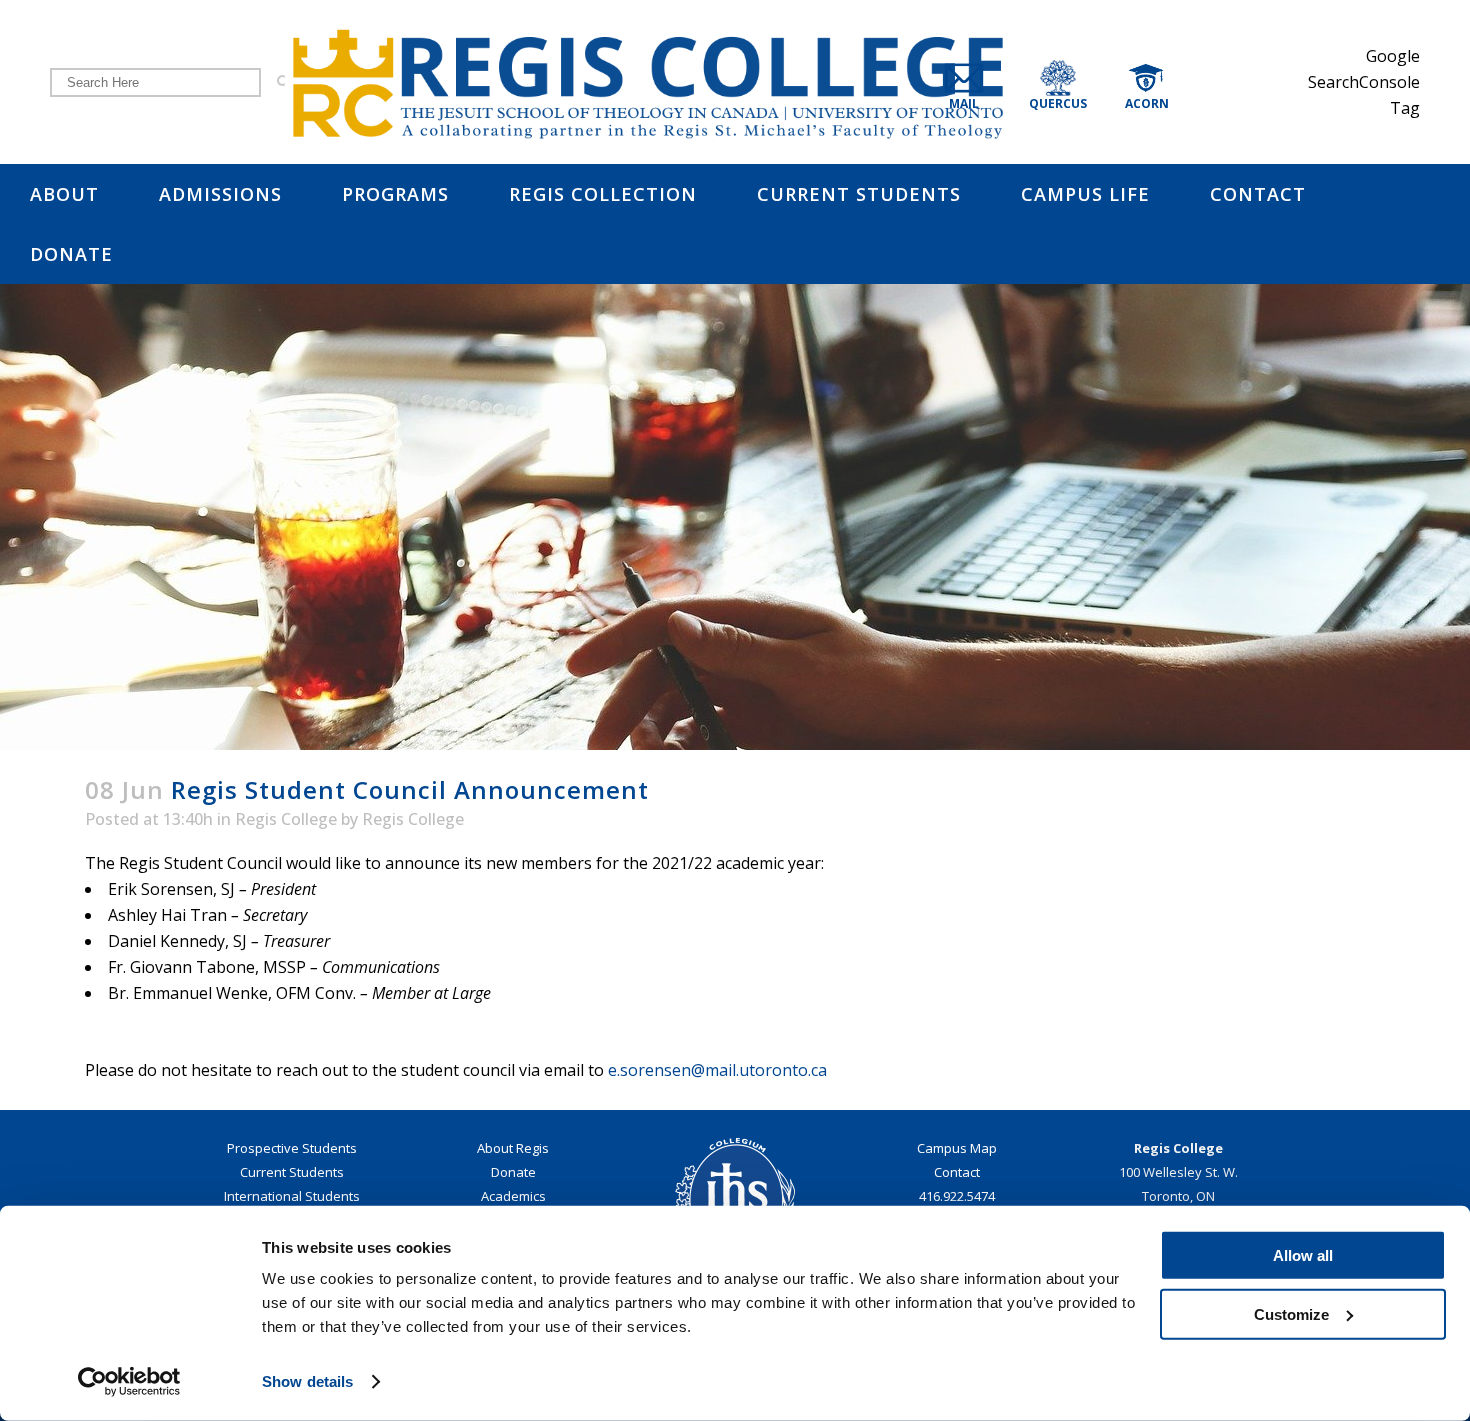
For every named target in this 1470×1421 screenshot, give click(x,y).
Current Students (292, 1172)
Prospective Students (292, 1148)
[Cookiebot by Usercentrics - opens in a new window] (129, 1382)
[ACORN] (1167, 81)
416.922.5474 (957, 1196)
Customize (1291, 1313)
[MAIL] (981, 81)
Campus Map (957, 1148)
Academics (513, 1196)
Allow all (1303, 1255)
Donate (513, 1172)
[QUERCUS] (1083, 81)
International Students (292, 1196)
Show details (307, 1381)
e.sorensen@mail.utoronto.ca (717, 1070)
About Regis (513, 1148)
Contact (957, 1172)
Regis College (286, 819)
